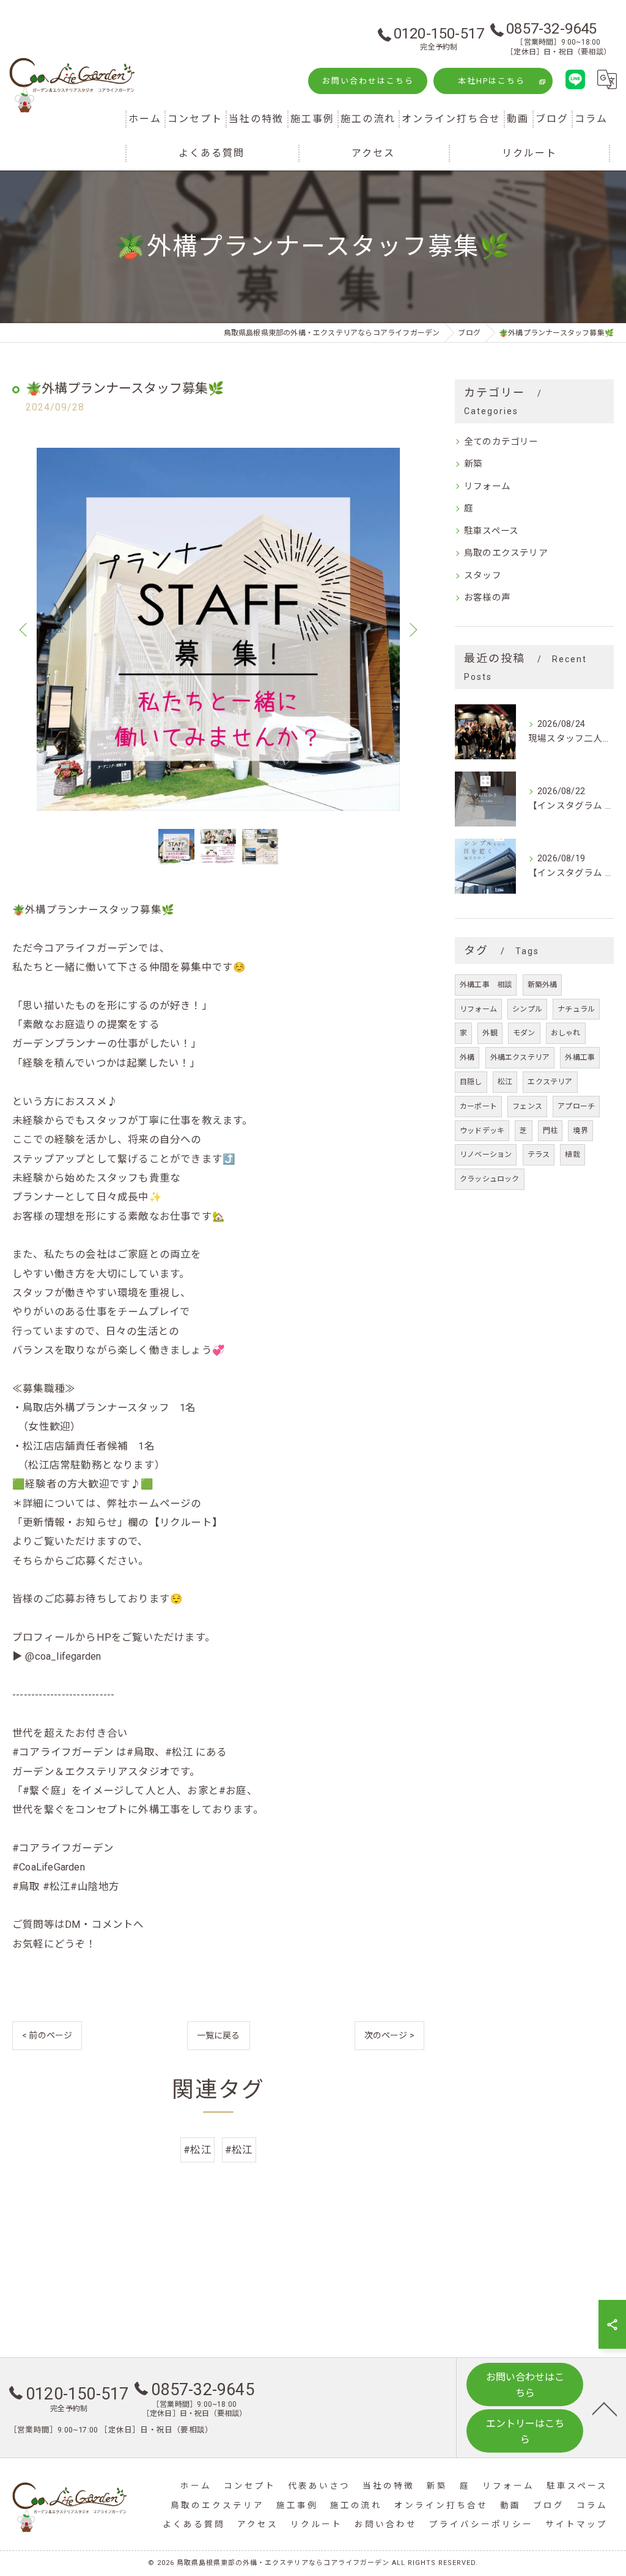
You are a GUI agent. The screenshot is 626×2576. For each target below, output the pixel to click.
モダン (524, 1033)
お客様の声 (487, 598)
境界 (580, 1131)
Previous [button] (24, 629)
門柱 (550, 1131)
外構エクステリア (520, 1057)
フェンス (527, 1106)
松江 (505, 1082)
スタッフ (483, 576)
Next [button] (412, 629)
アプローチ (576, 1106)
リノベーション (486, 1155)
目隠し (471, 1082)
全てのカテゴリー (501, 442)
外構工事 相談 (486, 985)
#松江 (197, 2150)
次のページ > (389, 2035)
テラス (539, 1155)
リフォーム (487, 487)
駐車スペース (491, 531)
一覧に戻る (219, 2035)
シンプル (527, 1009)
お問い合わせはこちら (368, 81)
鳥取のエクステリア (506, 553)
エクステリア (550, 1082)
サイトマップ (576, 2524)
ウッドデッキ (482, 1131)
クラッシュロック (490, 1179)
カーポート (478, 1106)
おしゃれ (566, 1033)
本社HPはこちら (492, 81)
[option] (218, 629)
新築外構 (543, 985)
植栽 (572, 1155)
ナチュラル (576, 1009)
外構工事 (580, 1057)
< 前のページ (47, 2035)
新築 (473, 464)
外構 (467, 1057)
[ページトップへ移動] (605, 2408)
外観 (490, 1033)
